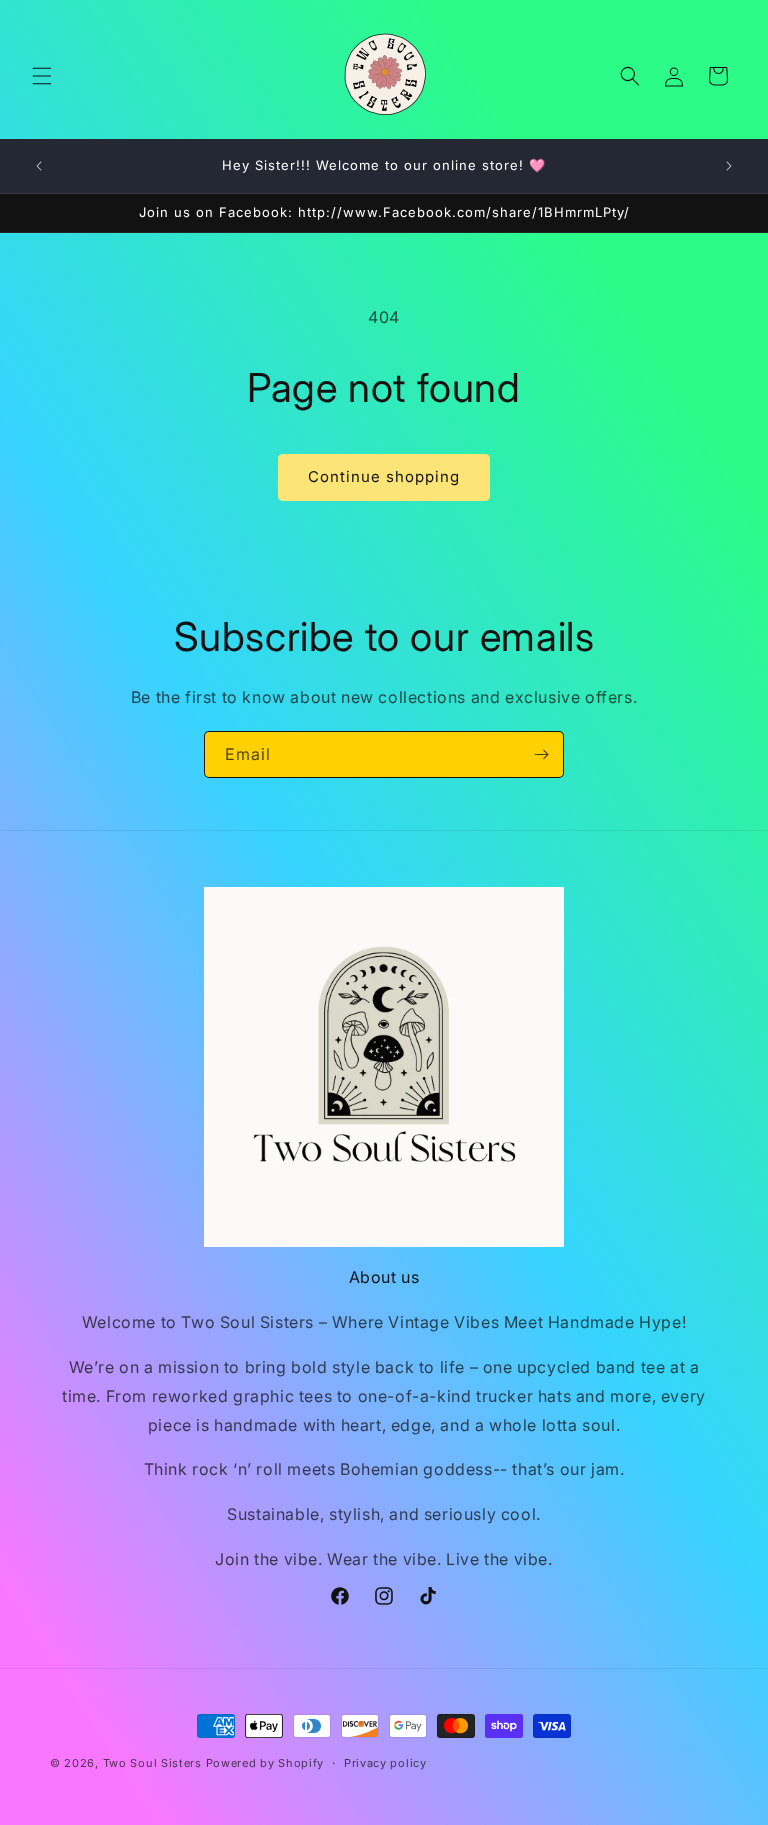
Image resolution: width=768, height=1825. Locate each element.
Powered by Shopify (265, 1763)
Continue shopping (384, 476)
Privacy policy (385, 1763)
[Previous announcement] (39, 166)
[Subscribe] (541, 754)
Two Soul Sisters (152, 1763)
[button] (42, 76)
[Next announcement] (729, 166)
